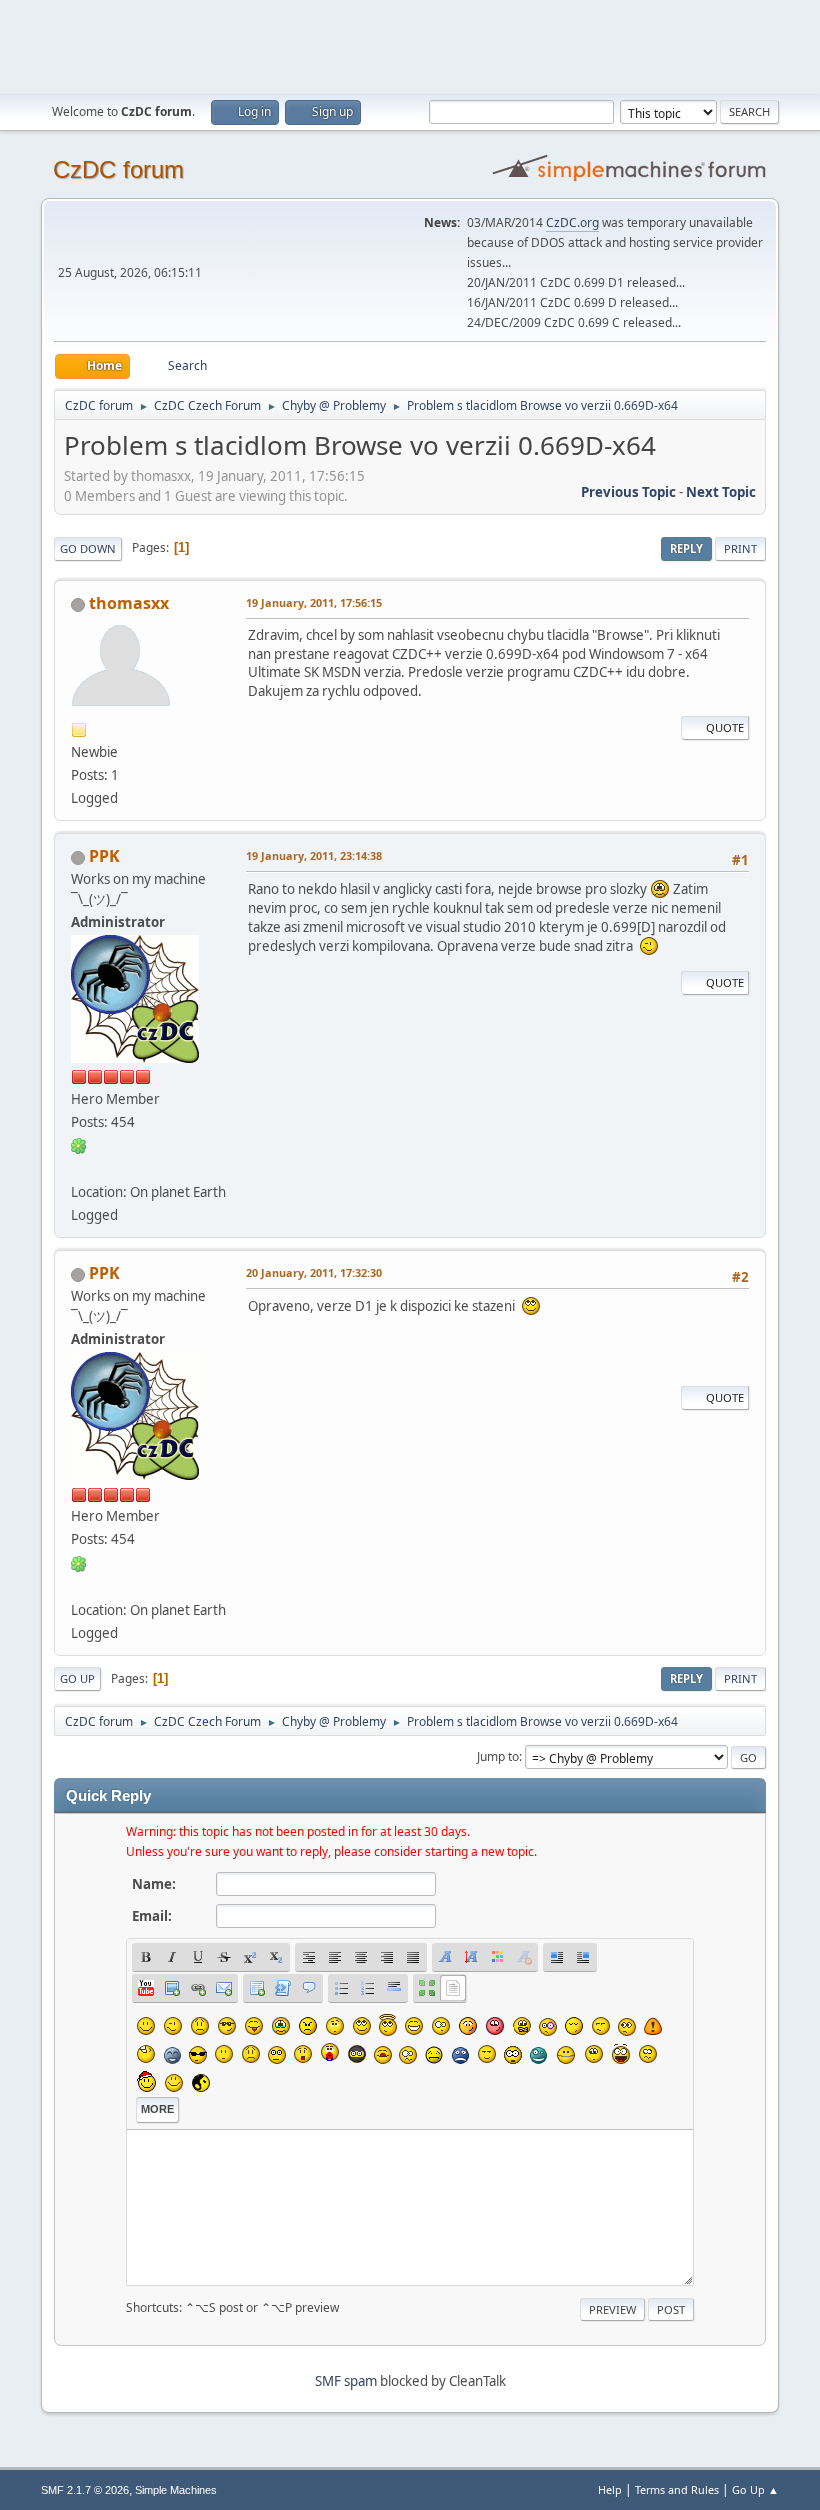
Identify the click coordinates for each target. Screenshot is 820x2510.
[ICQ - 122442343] (79, 1145)
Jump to (498, 1756)
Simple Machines (176, 2490)
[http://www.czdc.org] (79, 1168)
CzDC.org (572, 222)
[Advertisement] (410, 45)
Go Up (77, 1678)
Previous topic (628, 492)
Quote (725, 727)
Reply (686, 548)
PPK (104, 856)
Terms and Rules (677, 2489)
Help (610, 2489)
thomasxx (129, 603)
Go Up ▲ (755, 2489)
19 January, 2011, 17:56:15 (314, 602)
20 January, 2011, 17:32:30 (314, 1272)
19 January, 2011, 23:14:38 (314, 855)
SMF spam (346, 2381)
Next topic (721, 492)
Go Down (88, 548)
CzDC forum (118, 169)
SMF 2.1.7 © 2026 (85, 2490)
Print (740, 548)
